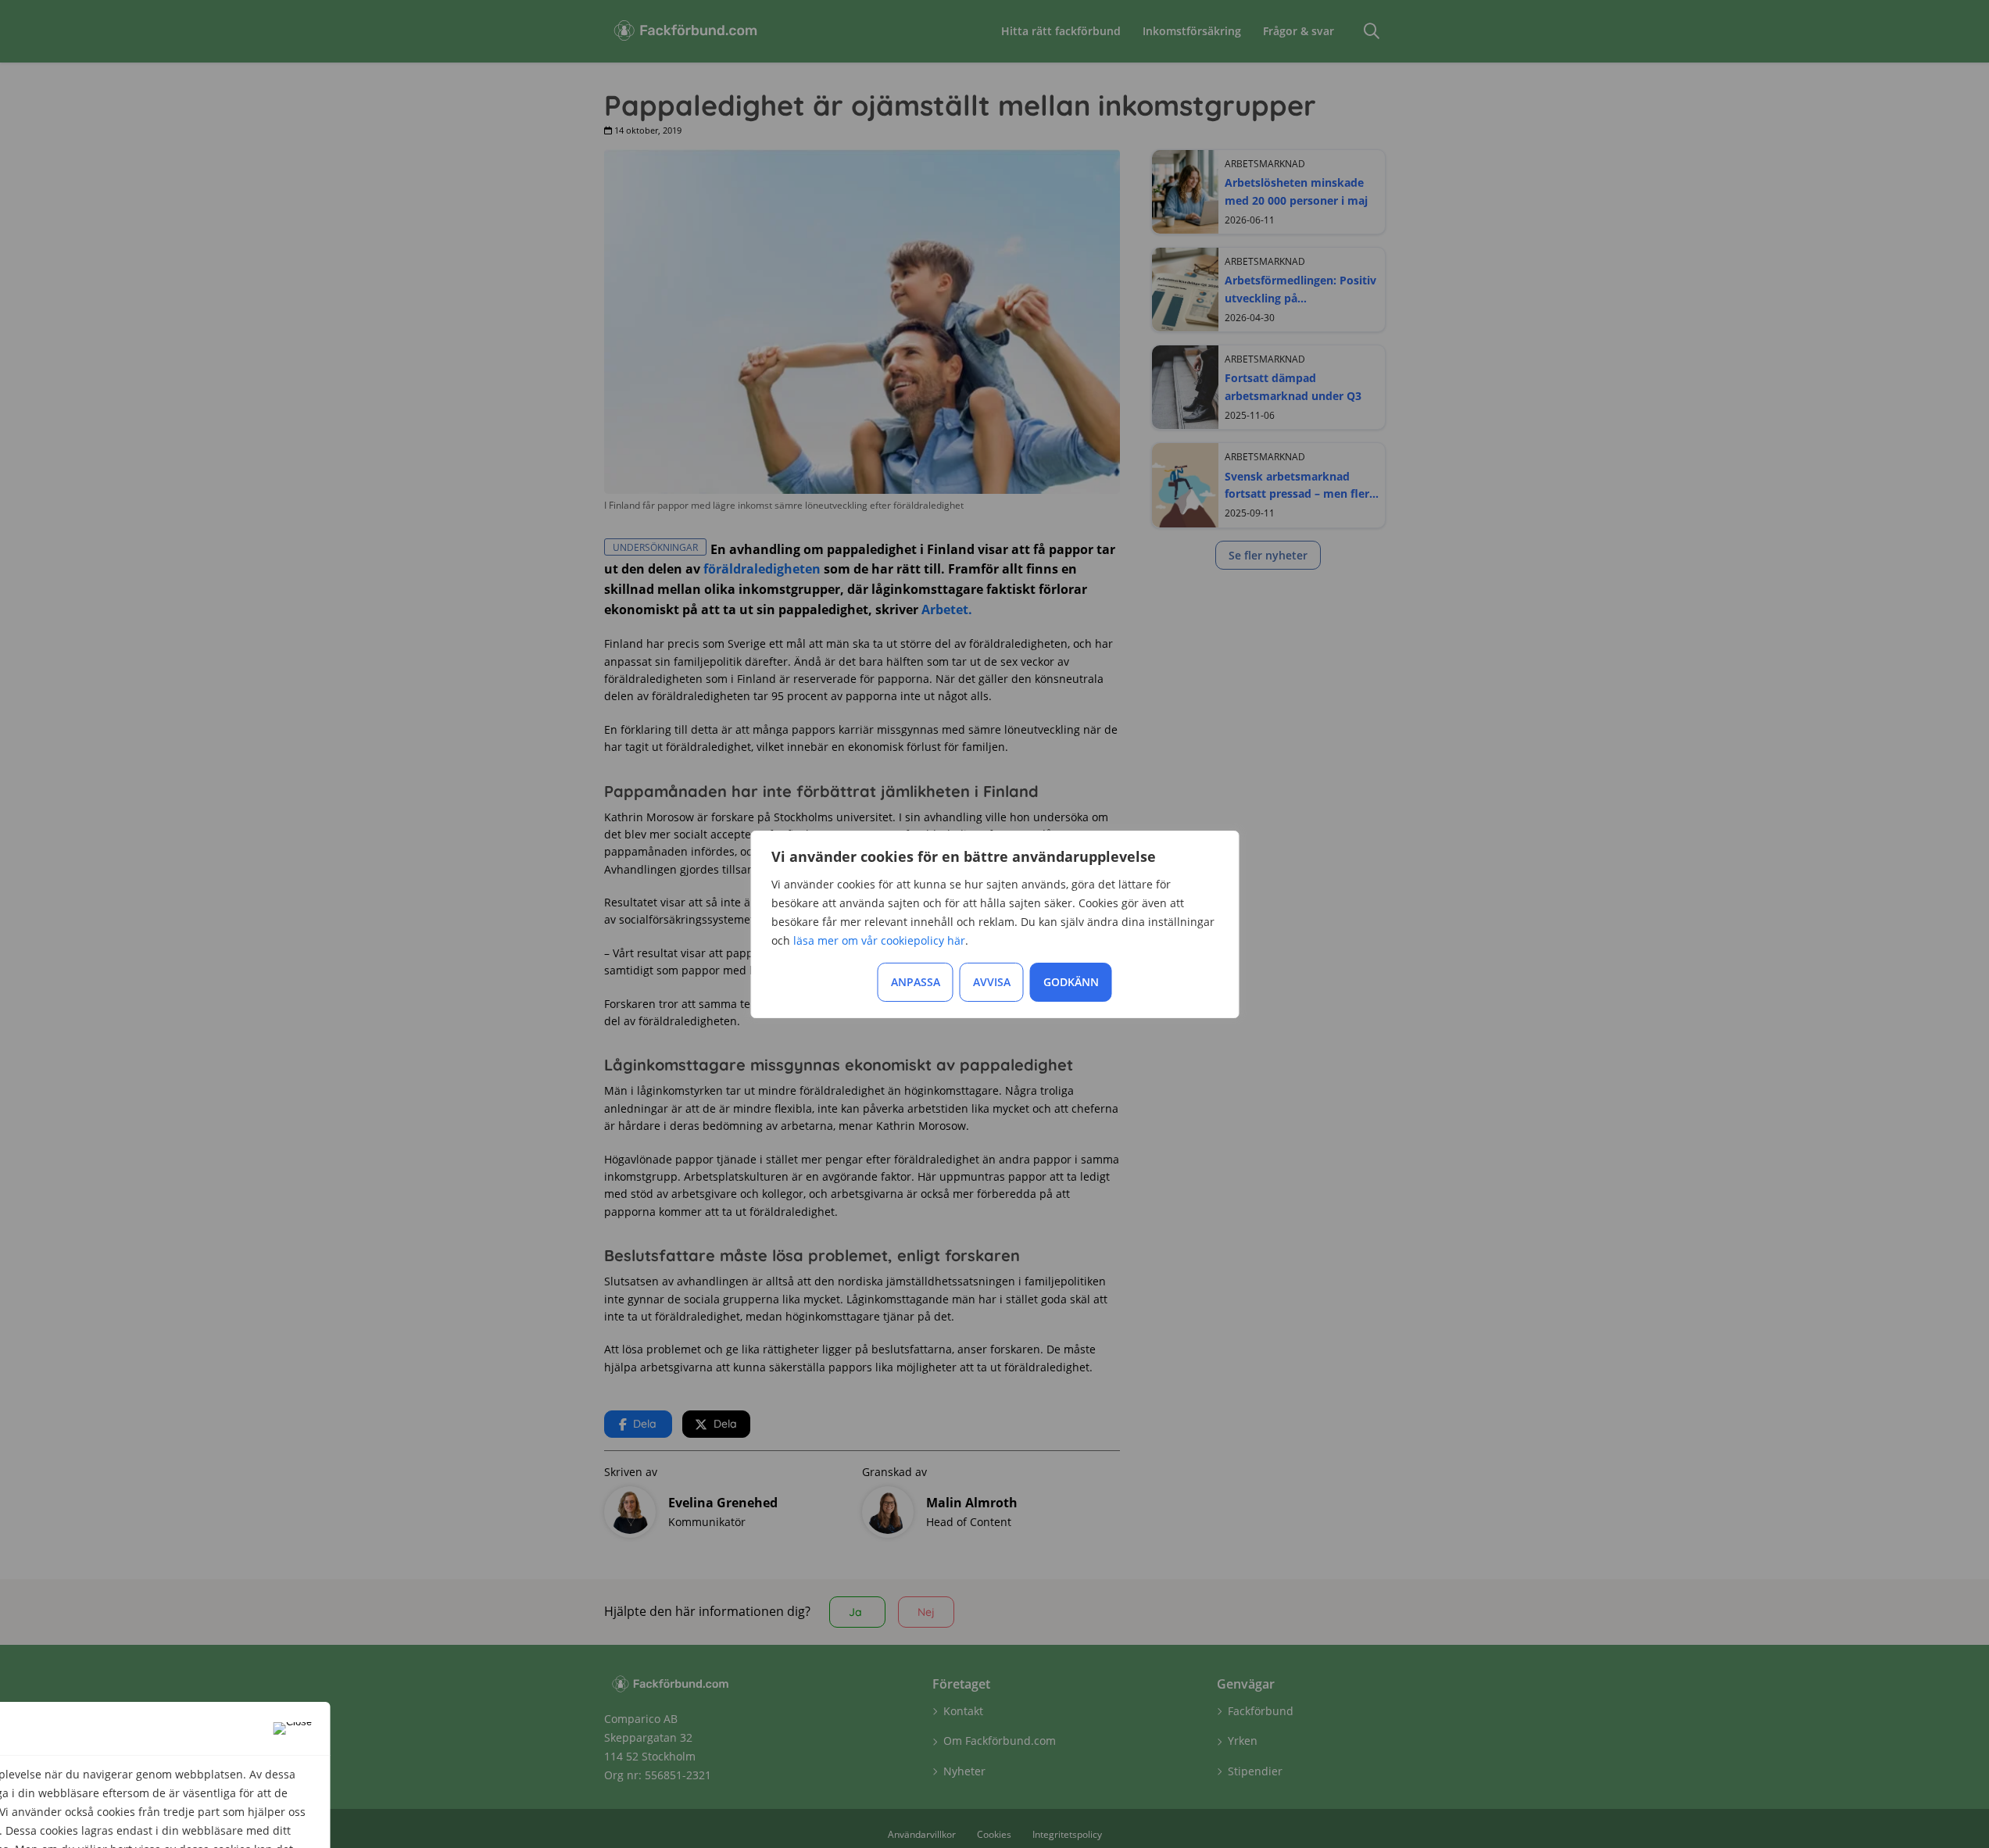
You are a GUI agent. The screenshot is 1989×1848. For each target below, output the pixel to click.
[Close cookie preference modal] (293, 1728)
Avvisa (992, 982)
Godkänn (1071, 982)
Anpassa (916, 982)
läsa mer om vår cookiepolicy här (879, 940)
